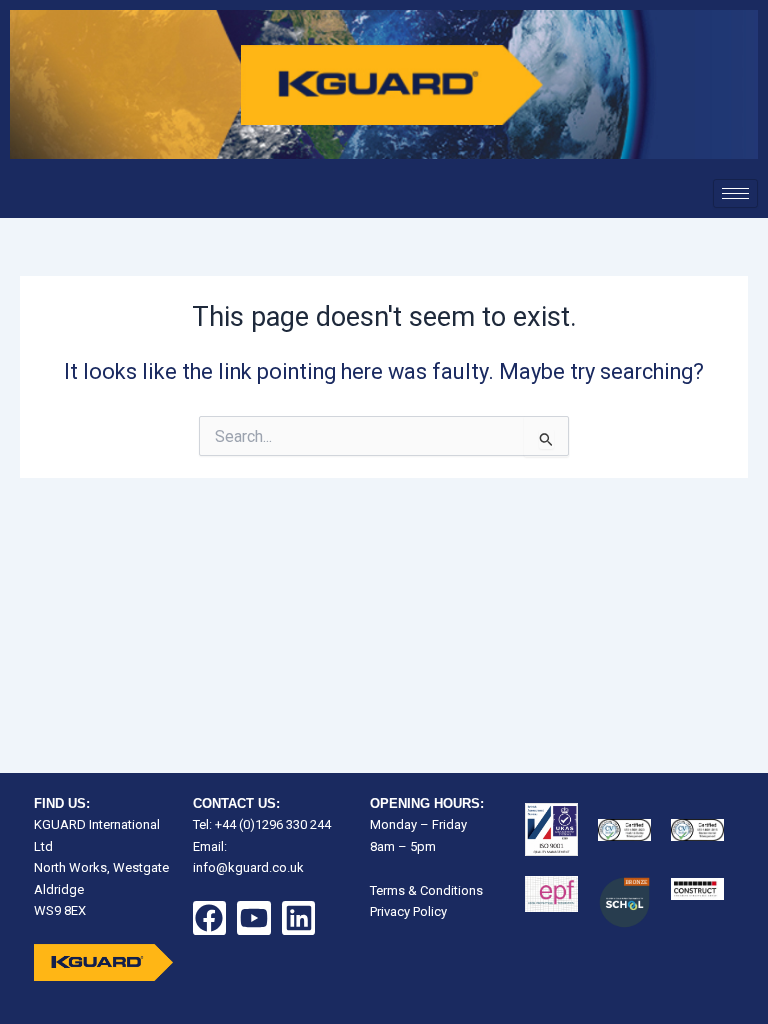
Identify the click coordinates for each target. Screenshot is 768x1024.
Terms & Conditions (426, 890)
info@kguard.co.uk (248, 867)
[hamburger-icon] (735, 193)
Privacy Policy (408, 911)
